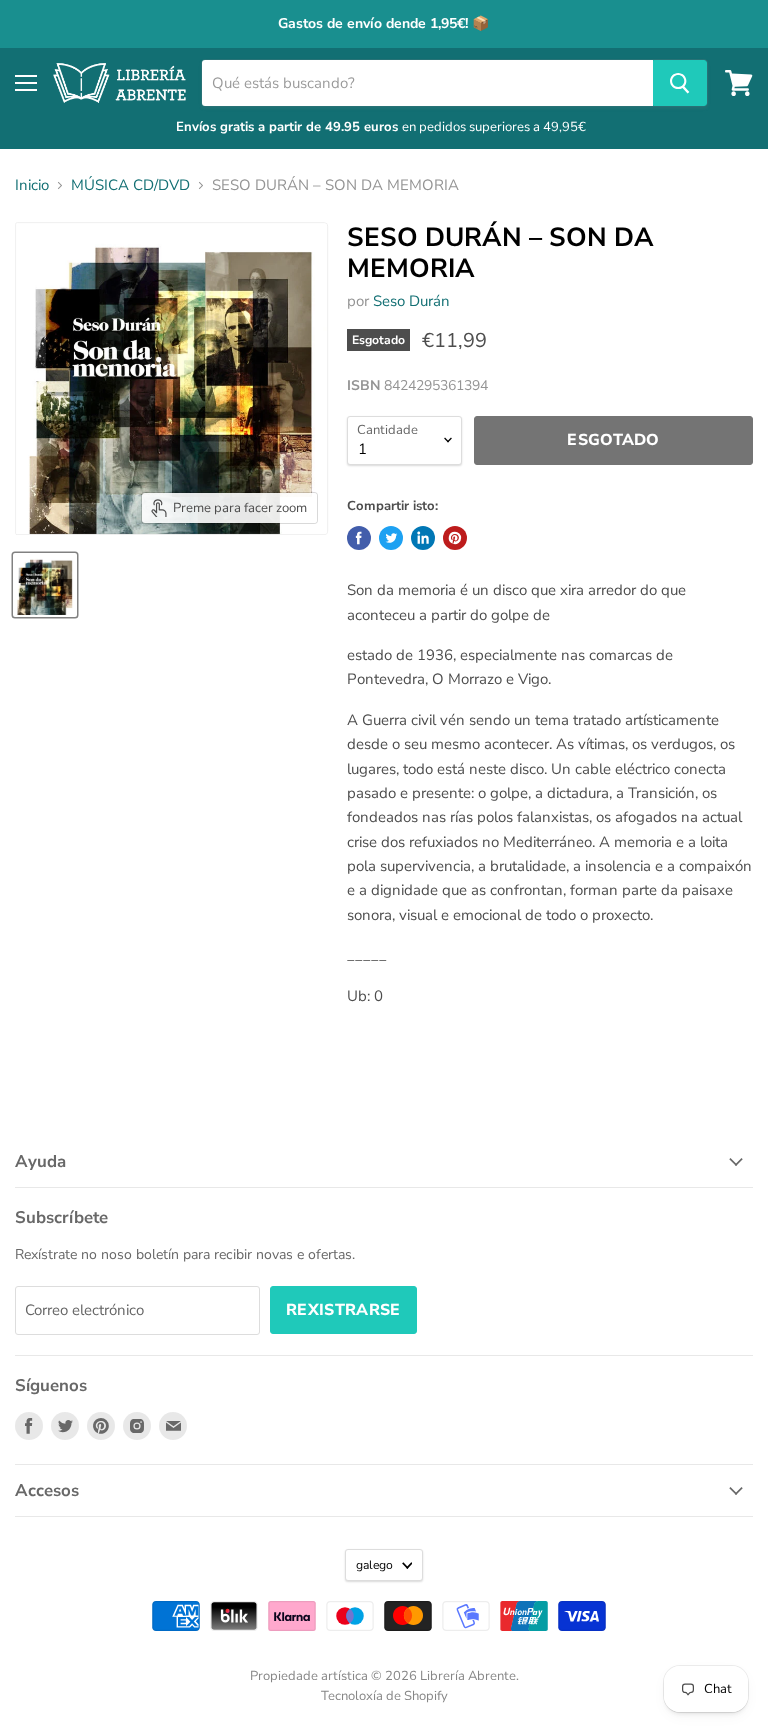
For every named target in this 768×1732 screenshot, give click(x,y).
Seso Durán (411, 301)
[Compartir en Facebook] (359, 538)
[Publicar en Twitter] (391, 538)
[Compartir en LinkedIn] (423, 538)
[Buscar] (680, 83)
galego (374, 1565)
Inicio (32, 185)
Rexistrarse (343, 1310)
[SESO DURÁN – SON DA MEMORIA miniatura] (45, 585)
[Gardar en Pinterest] (455, 538)
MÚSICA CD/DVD (130, 185)
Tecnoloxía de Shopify (384, 1696)
